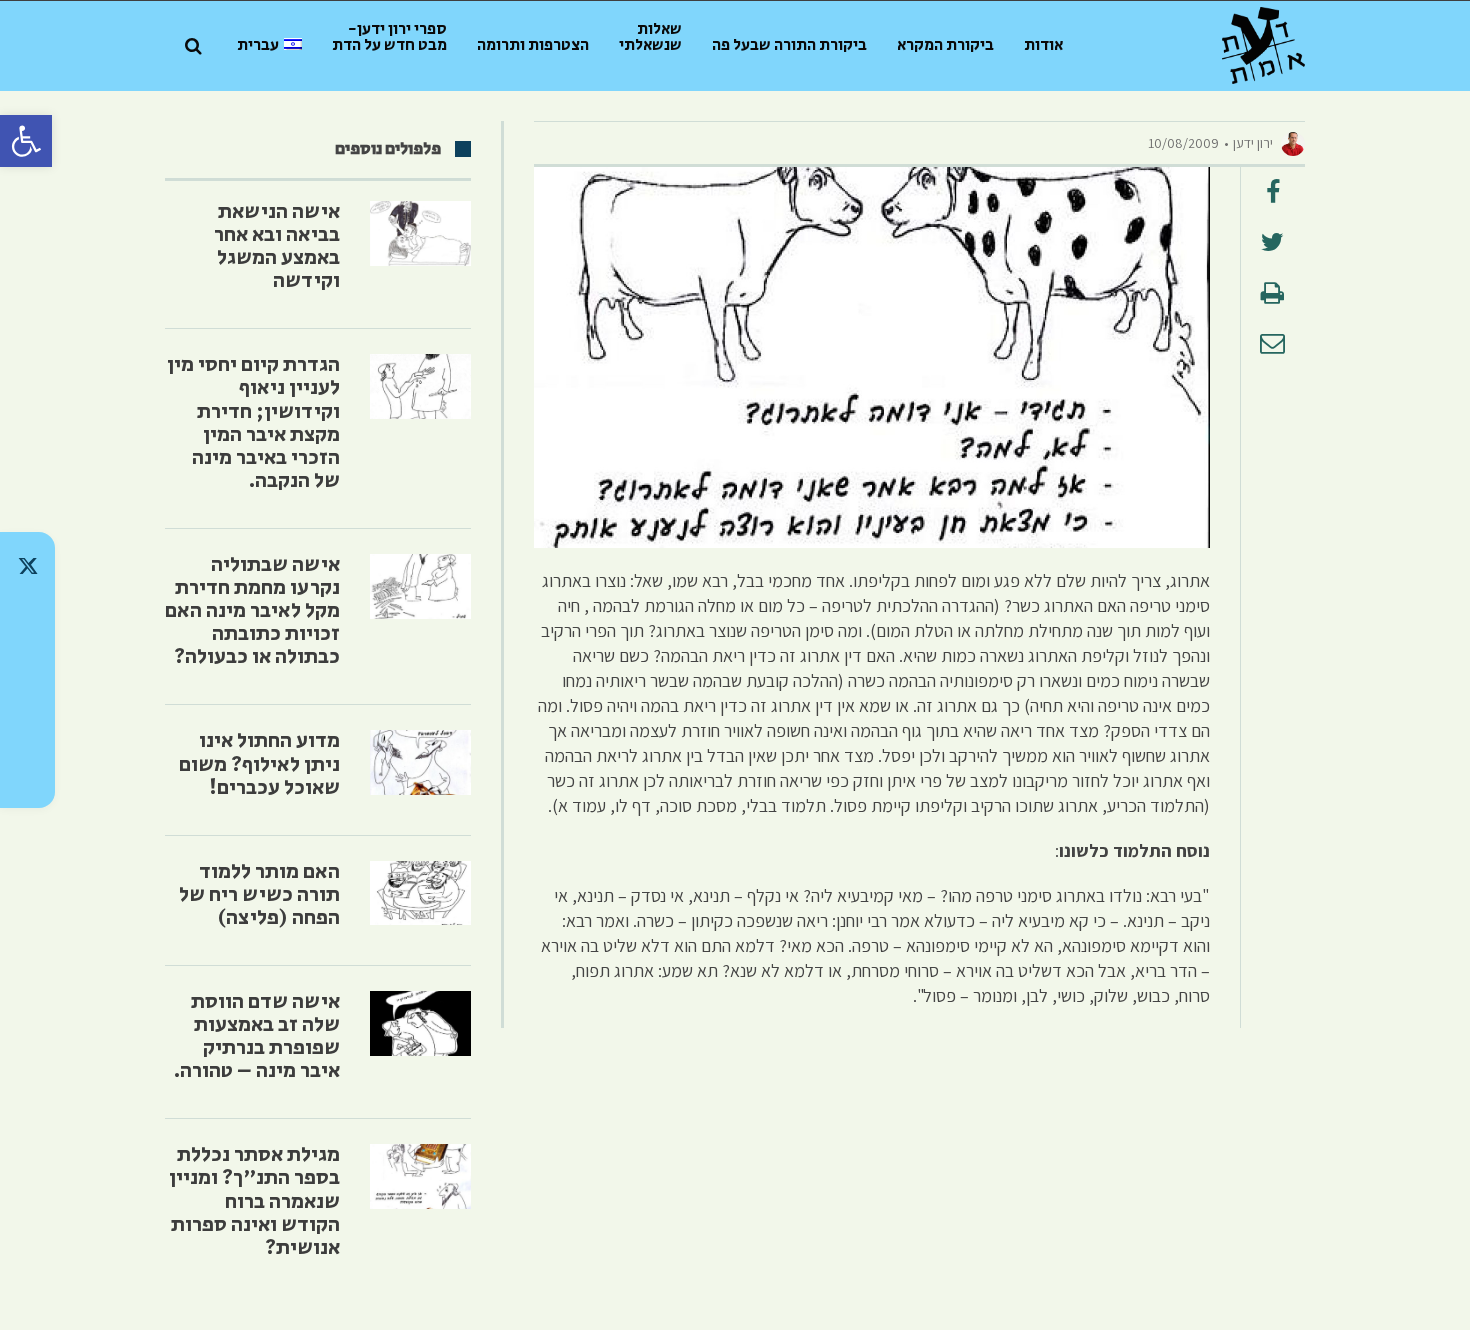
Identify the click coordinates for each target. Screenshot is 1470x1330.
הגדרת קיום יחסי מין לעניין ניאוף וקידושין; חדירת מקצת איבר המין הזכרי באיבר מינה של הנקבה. (253, 422)
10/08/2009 (1183, 143)
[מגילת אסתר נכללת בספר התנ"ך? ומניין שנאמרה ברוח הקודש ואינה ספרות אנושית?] (420, 1176)
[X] (27, 566)
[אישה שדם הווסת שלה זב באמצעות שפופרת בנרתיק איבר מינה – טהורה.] (420, 1023)
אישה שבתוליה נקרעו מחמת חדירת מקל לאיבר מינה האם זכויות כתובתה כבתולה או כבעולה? (252, 611)
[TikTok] (27, 618)
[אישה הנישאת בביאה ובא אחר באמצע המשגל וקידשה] (420, 233)
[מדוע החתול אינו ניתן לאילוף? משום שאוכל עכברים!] (420, 762)
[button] (26, 141)
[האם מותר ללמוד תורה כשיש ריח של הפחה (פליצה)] (420, 893)
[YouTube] (27, 774)
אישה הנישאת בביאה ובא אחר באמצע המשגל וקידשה (277, 246)
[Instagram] (27, 670)
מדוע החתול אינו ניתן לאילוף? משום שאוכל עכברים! (259, 764)
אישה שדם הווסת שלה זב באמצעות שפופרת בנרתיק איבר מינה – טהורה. (257, 1036)
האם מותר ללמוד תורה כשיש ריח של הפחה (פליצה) (259, 895)
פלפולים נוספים (388, 149)
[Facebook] (27, 722)
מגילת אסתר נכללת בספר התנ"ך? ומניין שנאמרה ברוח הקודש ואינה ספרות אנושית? (254, 1201)
